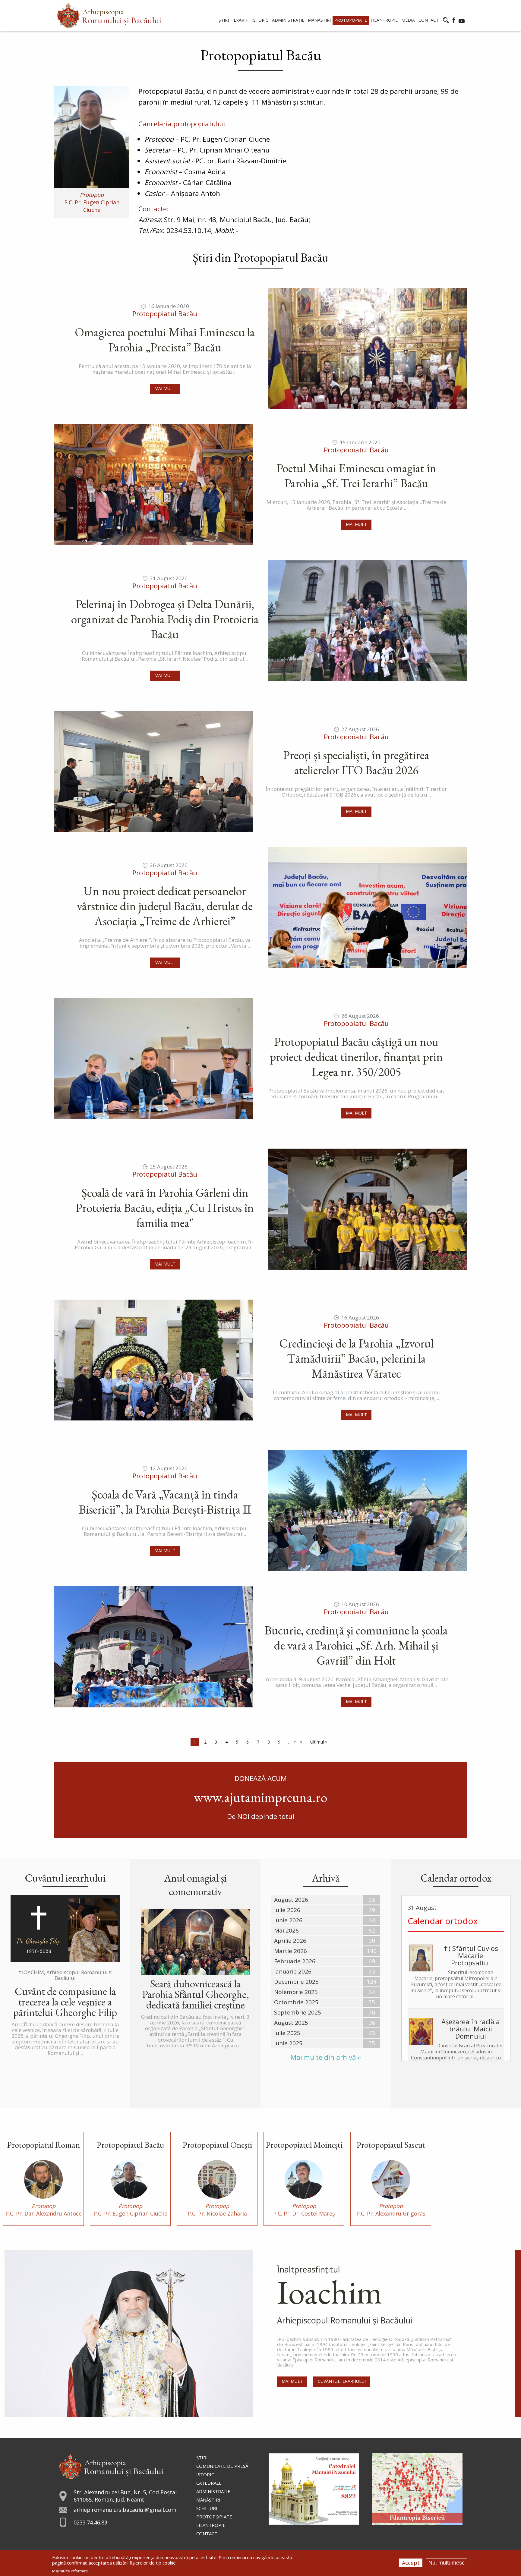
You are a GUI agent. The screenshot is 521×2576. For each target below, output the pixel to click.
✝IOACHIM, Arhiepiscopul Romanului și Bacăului (65, 1975)
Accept (411, 2563)
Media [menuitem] (408, 20)
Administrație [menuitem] (288, 20)
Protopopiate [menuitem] (351, 20)
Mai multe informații (70, 2571)
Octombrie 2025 (296, 2002)
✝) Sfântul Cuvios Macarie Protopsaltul (470, 1955)
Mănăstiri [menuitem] (319, 20)
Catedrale (209, 2483)
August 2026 (291, 1900)
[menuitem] (109, 16)
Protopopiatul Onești (217, 2145)
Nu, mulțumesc (447, 2563)
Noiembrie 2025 (296, 1992)
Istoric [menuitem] (260, 20)
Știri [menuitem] (224, 20)
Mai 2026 (286, 1930)
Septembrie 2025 (298, 2012)
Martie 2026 (290, 1951)
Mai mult (165, 388)
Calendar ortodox (443, 1921)
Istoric (205, 2474)
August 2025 (291, 2023)
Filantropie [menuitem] (384, 20)
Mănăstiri (208, 2500)
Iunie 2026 (288, 1920)
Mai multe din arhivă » (326, 2057)
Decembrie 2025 (296, 1982)
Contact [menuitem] (429, 20)
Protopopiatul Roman (43, 2145)
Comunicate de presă (222, 2466)
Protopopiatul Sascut (391, 2145)
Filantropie (211, 2525)
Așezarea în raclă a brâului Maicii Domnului (471, 2029)
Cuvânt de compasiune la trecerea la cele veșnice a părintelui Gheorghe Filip (65, 2002)
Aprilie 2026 (290, 1941)
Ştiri (202, 2458)
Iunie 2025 (288, 2043)
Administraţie (213, 2491)
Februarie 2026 (295, 1961)
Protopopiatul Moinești (304, 2145)
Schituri (207, 2508)
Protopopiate (214, 2517)
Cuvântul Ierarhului (342, 2381)
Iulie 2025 (287, 2033)
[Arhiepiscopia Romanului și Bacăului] (111, 2466)
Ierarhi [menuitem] (240, 20)
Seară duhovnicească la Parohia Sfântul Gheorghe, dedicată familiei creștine (196, 1994)
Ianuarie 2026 (293, 1971)
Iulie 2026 (287, 1910)
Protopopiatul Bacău (165, 314)
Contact (207, 2534)
